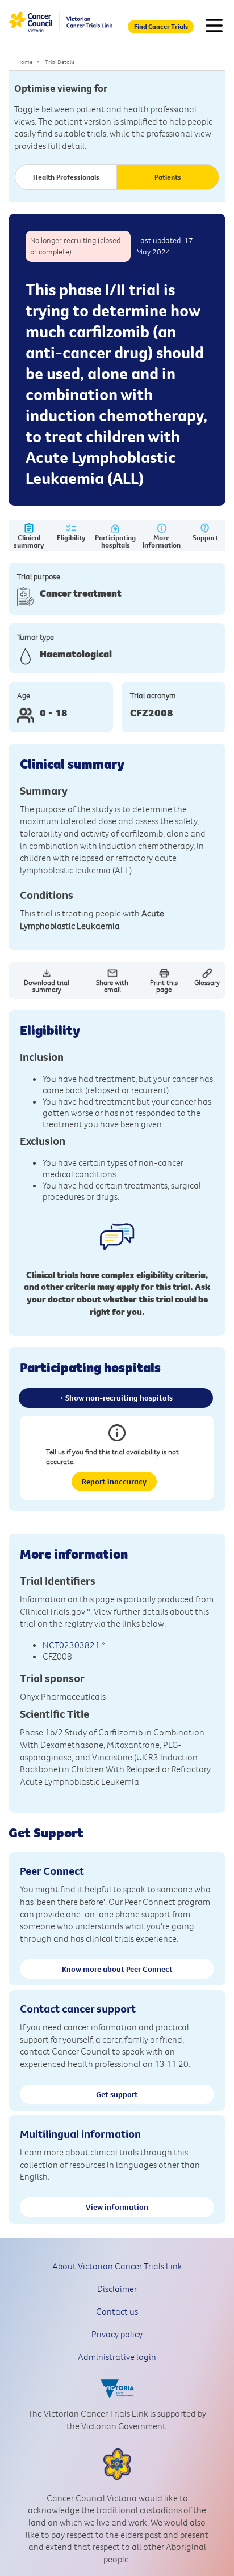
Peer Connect (52, 1871)
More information (162, 541)
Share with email (112, 986)
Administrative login (117, 2357)
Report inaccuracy (114, 1482)
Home (25, 62)
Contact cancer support (78, 2008)
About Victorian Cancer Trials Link (117, 2266)
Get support (117, 2094)
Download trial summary (47, 986)
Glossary (207, 982)
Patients (168, 177)
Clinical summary (29, 541)
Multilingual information (80, 2134)
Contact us (117, 2311)
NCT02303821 (71, 1645)
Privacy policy (117, 2334)
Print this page (164, 986)
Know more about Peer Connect (117, 1969)
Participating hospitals (115, 541)
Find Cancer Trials (161, 26)
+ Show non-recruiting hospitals (116, 1398)
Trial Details (60, 62)
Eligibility (71, 537)
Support (205, 537)
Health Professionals (66, 177)
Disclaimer (117, 2289)
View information (117, 2207)
